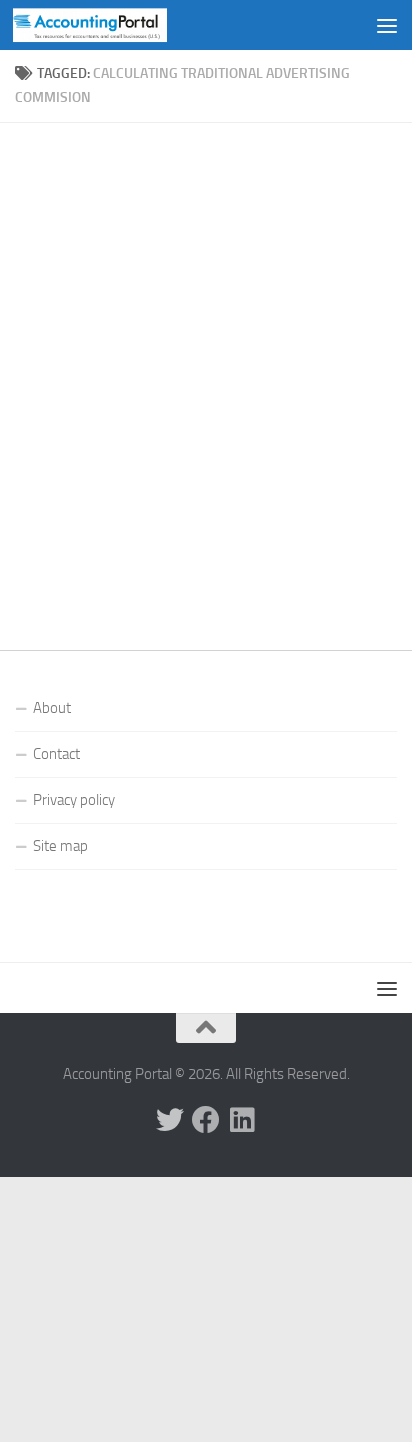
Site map (60, 846)
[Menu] (387, 25)
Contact (56, 754)
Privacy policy (74, 800)
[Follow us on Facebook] (206, 1120)
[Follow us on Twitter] (170, 1120)
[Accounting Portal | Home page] (115, 25)
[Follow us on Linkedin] (242, 1120)
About (52, 708)
